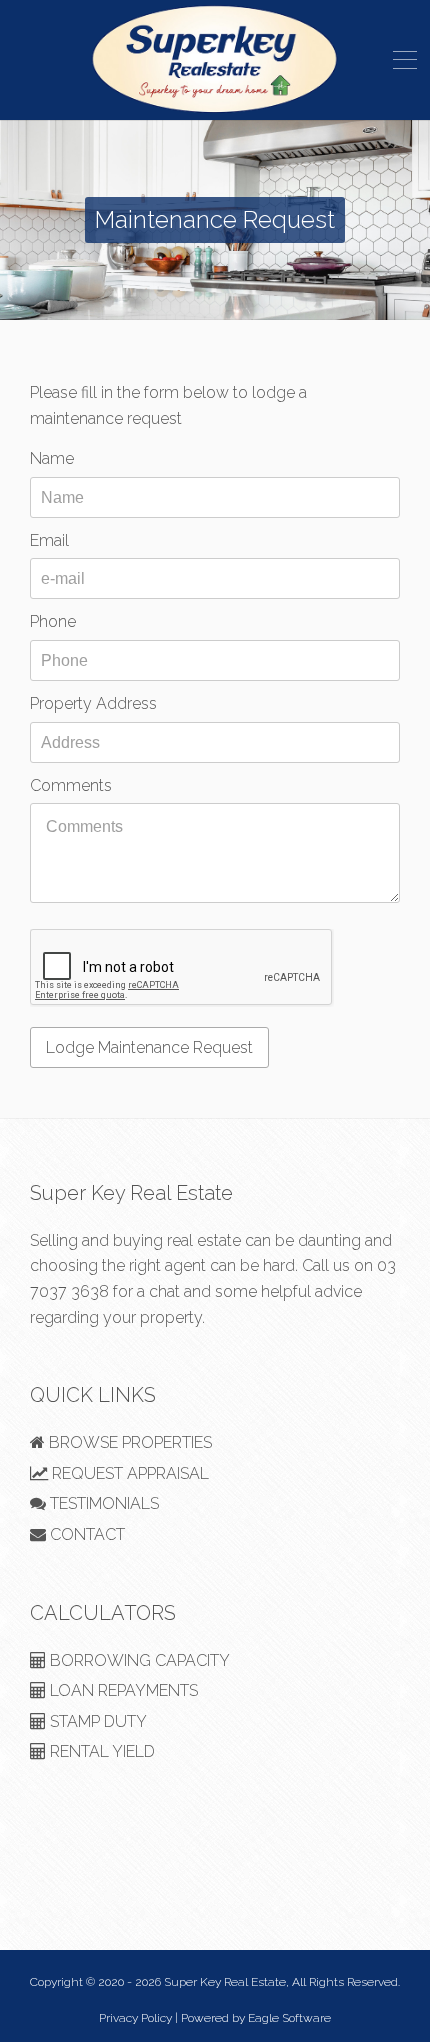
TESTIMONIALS (102, 1503)
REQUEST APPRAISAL (128, 1473)
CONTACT (85, 1534)
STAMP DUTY (96, 1721)
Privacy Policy (135, 2018)
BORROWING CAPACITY (138, 1660)
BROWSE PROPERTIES (128, 1442)
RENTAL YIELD (100, 1751)
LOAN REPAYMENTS (122, 1690)
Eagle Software (289, 2018)
